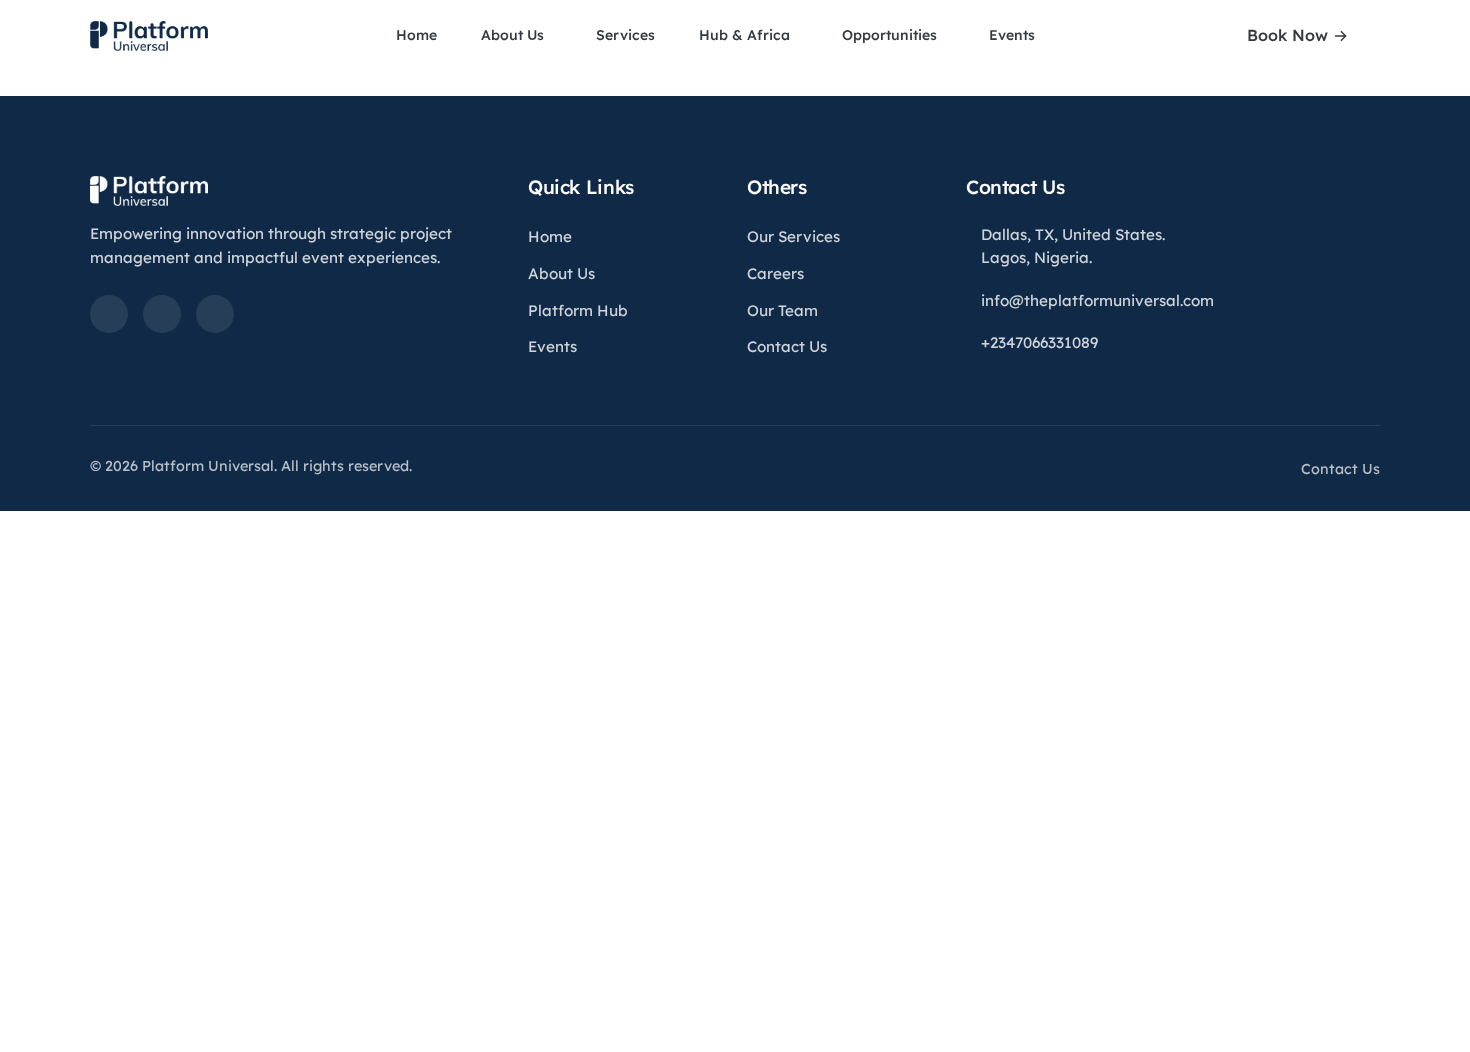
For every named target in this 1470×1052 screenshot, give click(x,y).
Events (1014, 35)
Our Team (782, 310)
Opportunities (891, 35)
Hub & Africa (746, 35)
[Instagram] (215, 314)
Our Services (793, 236)
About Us (514, 35)
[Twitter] (162, 314)
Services (625, 35)
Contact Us (787, 346)
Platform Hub (578, 310)
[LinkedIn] (109, 314)
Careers (775, 273)
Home (416, 35)
